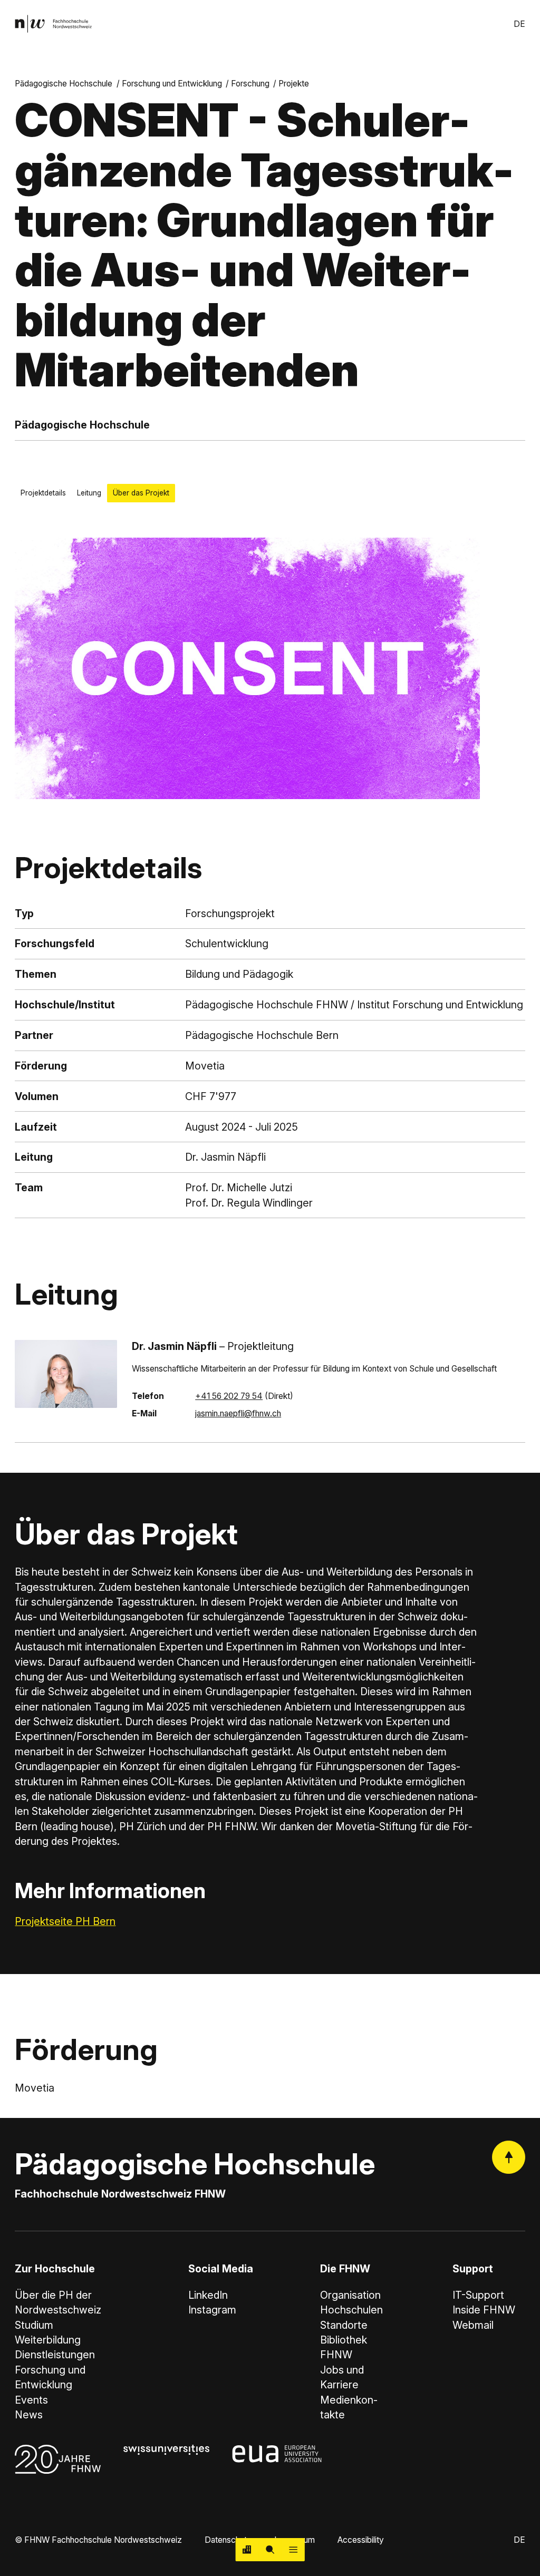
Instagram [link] (212, 2310)
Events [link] (31, 2400)
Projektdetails (43, 493)
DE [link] (519, 24)
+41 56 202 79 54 (229, 1396)
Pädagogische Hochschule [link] (64, 84)
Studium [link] (34, 2325)
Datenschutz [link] (228, 2540)
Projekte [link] (294, 84)
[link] (53, 24)
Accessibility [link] (361, 2540)
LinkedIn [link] (208, 2295)
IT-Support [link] (478, 2295)
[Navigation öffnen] (293, 2550)
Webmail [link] (473, 2325)
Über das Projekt (141, 493)
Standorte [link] (344, 2325)
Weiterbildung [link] (48, 2340)
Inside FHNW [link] (484, 2310)
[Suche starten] (270, 2550)
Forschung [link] (250, 84)
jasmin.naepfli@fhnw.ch (238, 1413)
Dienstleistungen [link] (55, 2355)
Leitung (89, 493)
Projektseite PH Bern (65, 1921)
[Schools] (247, 2550)
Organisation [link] (350, 2295)
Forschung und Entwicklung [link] (172, 84)
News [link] (29, 2415)
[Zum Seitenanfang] (509, 2157)
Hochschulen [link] (351, 2310)
